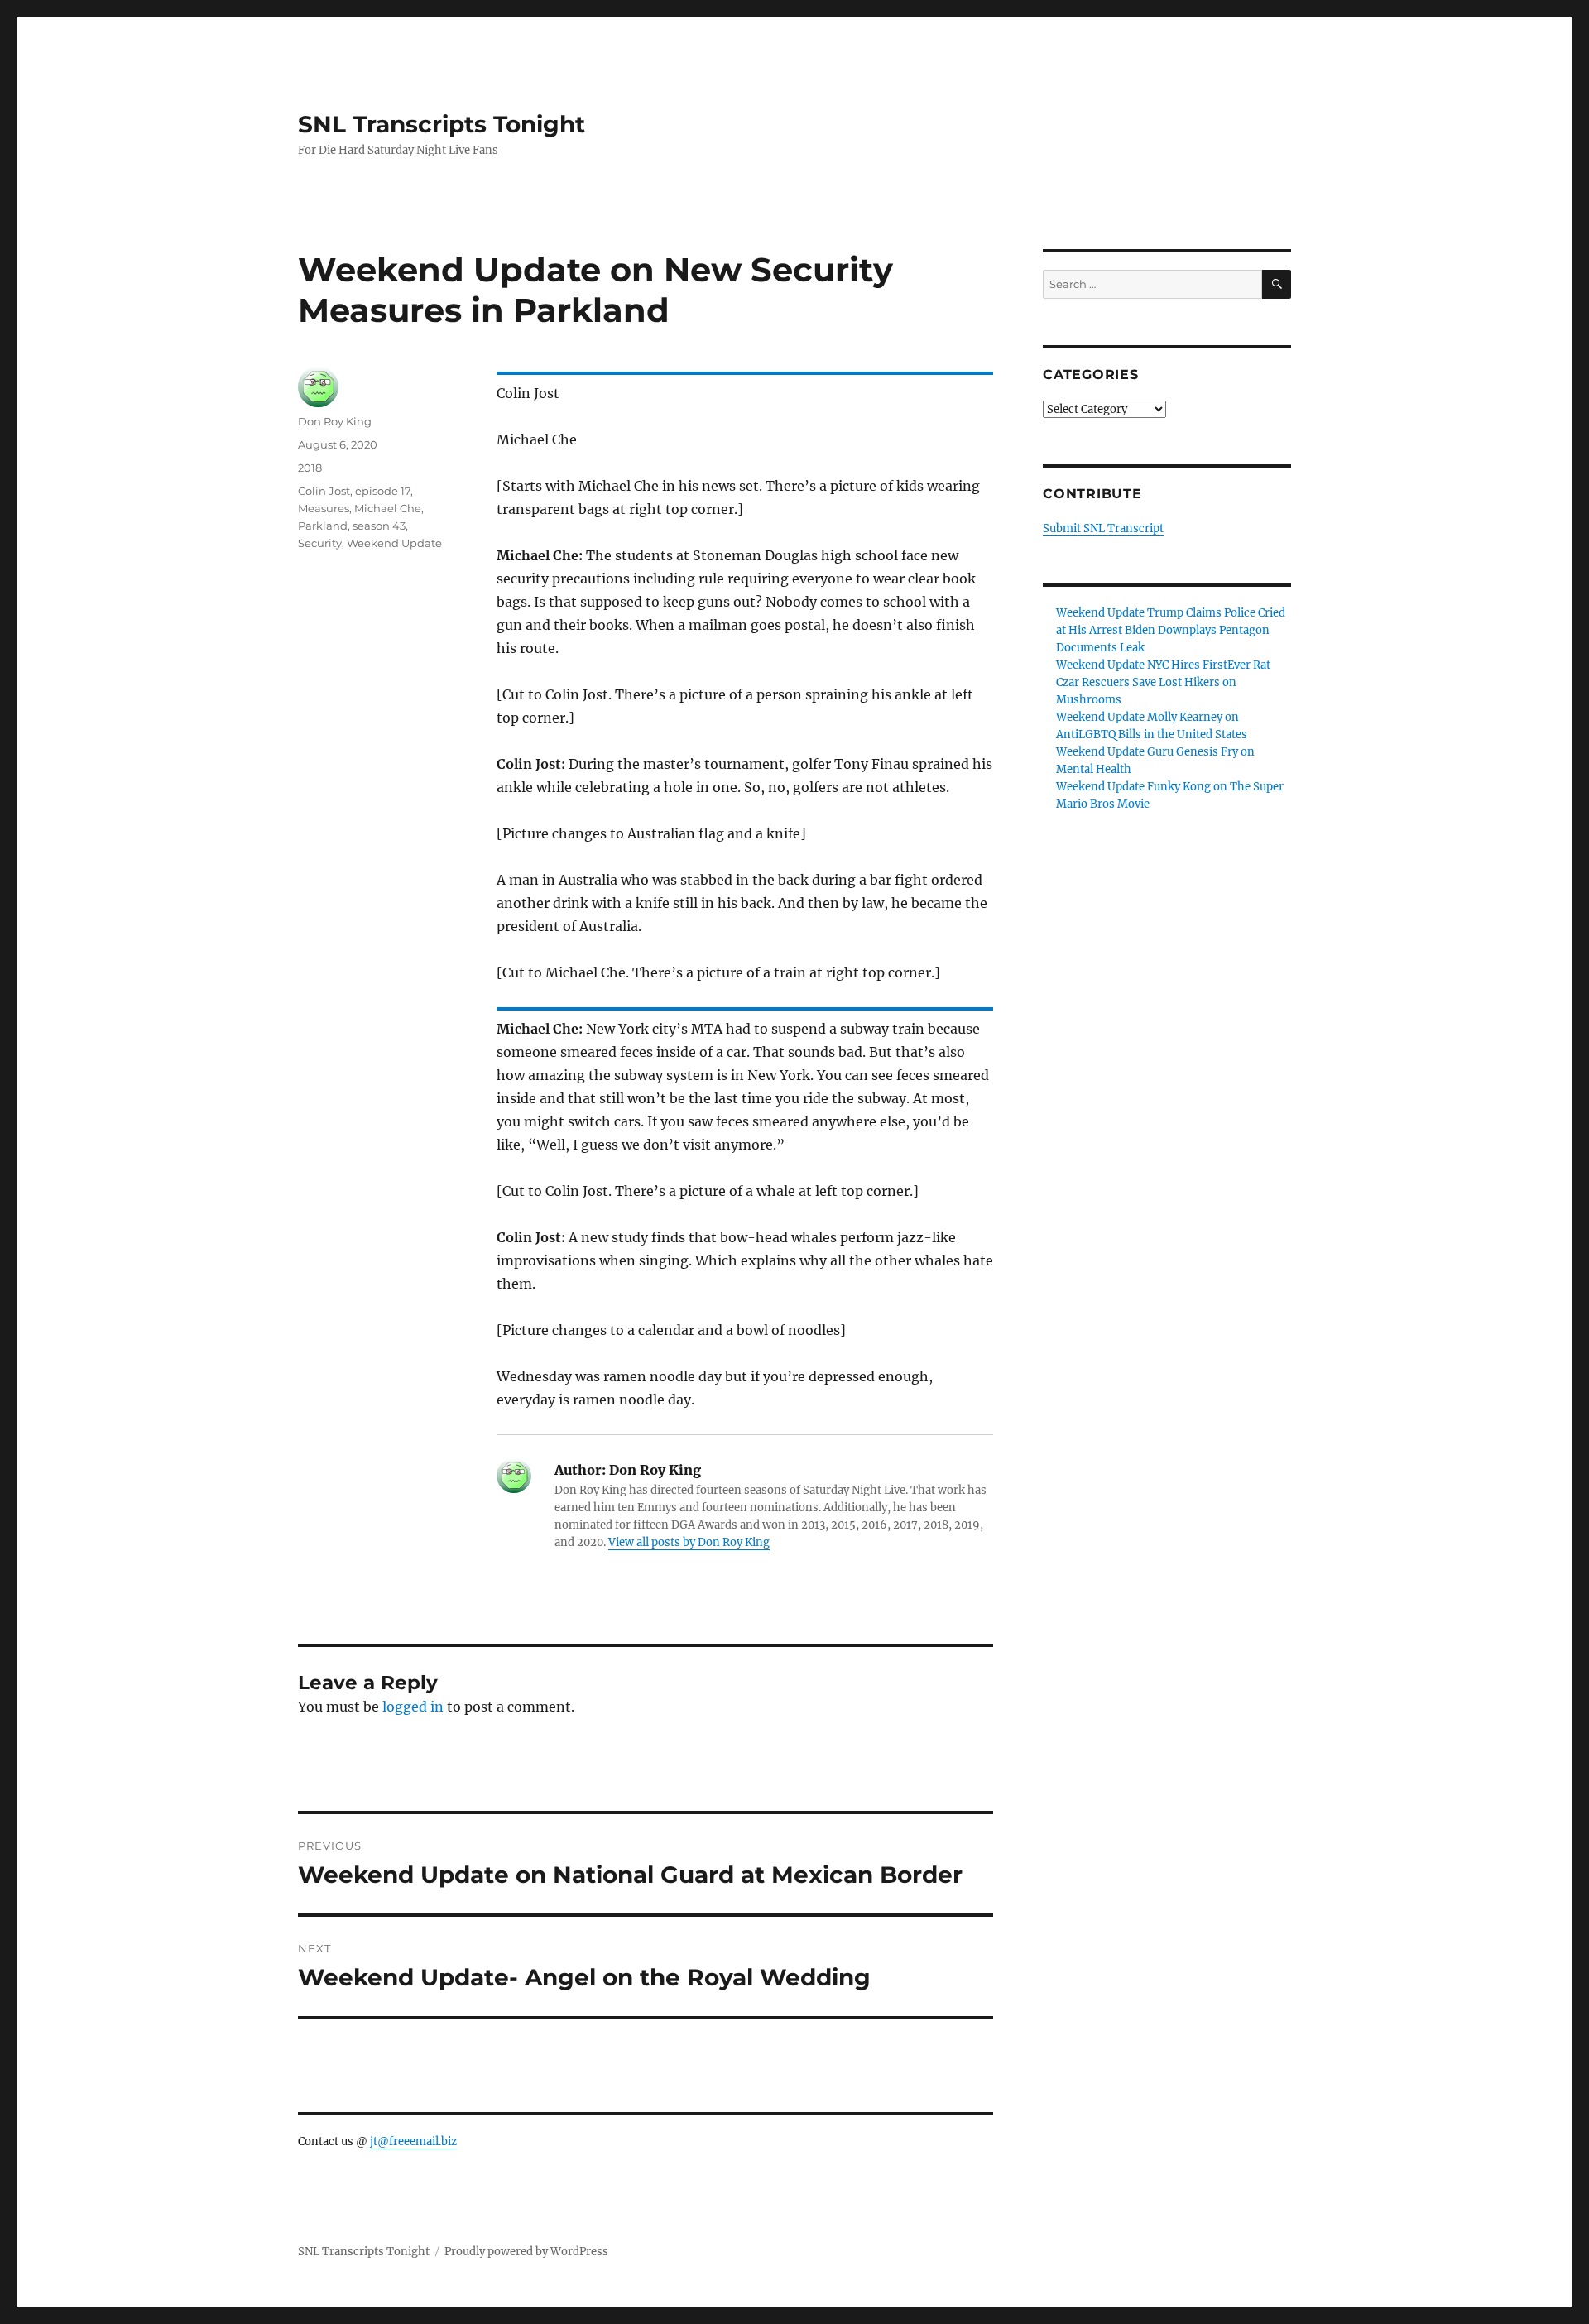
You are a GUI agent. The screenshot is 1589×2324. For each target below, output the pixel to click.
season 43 (379, 526)
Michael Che (388, 508)
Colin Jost (324, 491)
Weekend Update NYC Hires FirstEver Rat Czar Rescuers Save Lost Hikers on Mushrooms (1163, 682)
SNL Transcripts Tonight (442, 124)
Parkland (323, 526)
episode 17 (383, 491)
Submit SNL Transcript (1103, 528)
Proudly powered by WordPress (526, 2252)
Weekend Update (394, 543)
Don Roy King (335, 421)
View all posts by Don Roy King (689, 1542)
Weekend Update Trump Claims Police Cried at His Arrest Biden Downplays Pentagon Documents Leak (1171, 630)
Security (320, 543)
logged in (413, 1707)
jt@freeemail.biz (413, 2142)
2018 (310, 468)
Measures (324, 508)
